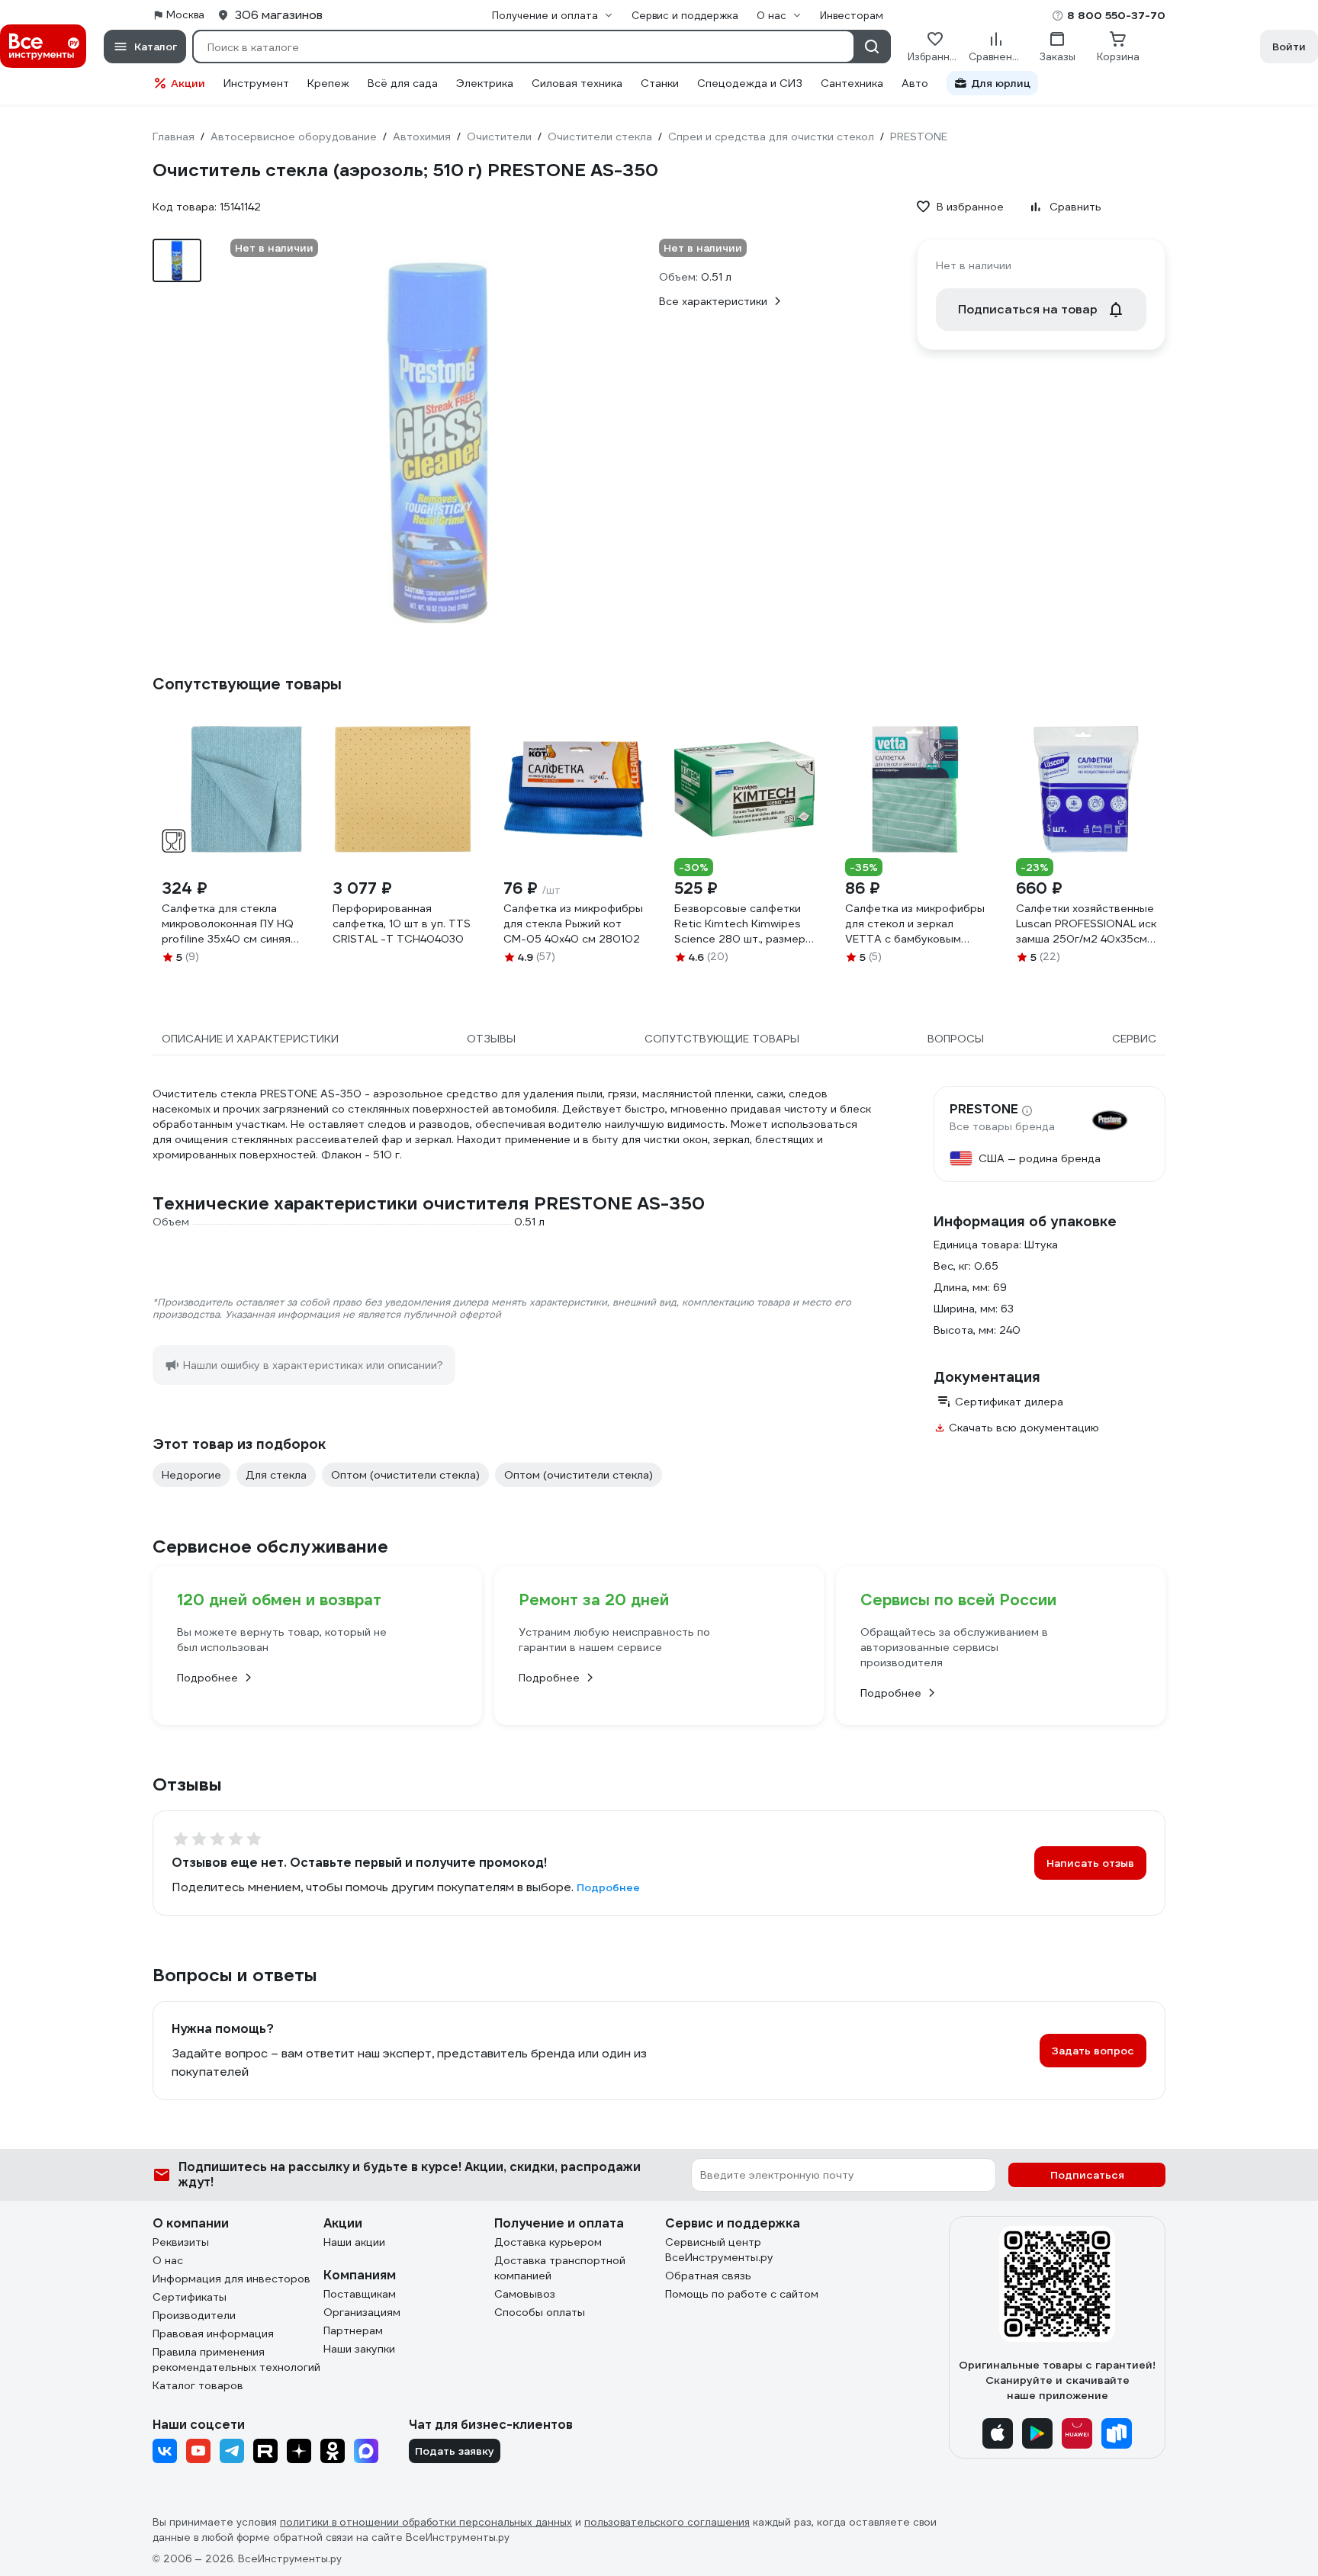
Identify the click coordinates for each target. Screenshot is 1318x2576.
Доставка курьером (548, 2242)
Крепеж (328, 83)
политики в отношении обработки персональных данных (426, 2522)
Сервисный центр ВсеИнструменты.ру (719, 2250)
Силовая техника (577, 83)
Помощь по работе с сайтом (742, 2294)
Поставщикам (360, 2294)
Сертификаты (190, 2297)
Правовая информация (213, 2333)
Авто (915, 83)
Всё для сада (403, 83)
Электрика (485, 83)
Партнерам (353, 2330)
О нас (168, 2260)
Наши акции (354, 2242)
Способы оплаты (540, 2312)
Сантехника (852, 83)
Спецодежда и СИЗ (750, 83)
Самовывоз (525, 2294)
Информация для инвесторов (231, 2279)
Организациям (362, 2312)
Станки (660, 83)
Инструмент (256, 83)
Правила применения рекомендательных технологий (236, 2359)
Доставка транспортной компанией (560, 2268)
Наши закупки (359, 2349)
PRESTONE (984, 1110)
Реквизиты (181, 2242)
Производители (194, 2315)
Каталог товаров (198, 2385)
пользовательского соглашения (667, 2522)
